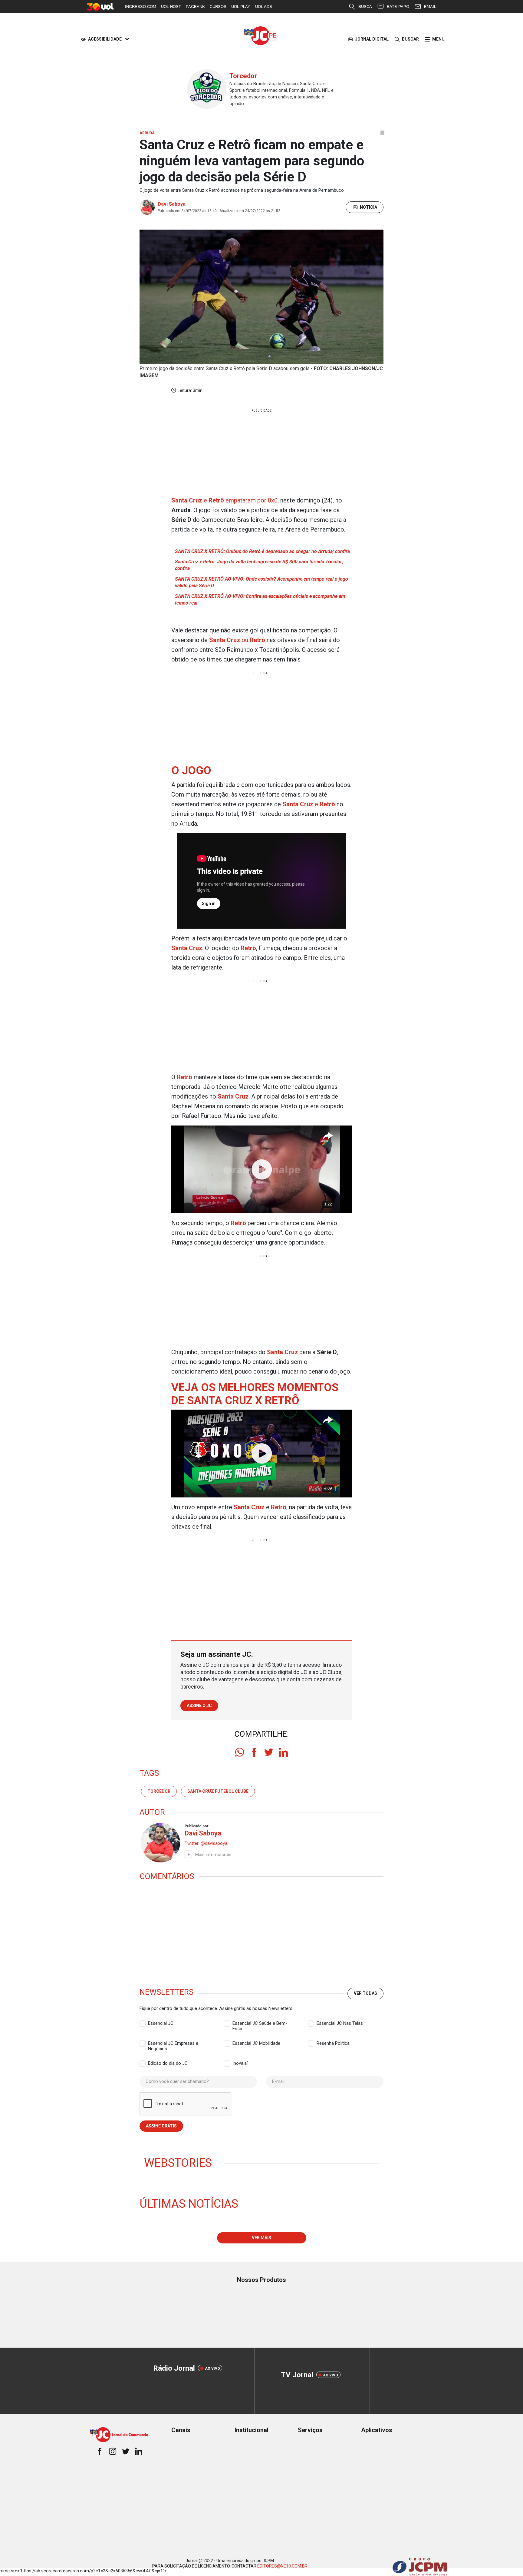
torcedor (159, 1791)
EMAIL (430, 7)
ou (237, 640)
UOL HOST (171, 7)
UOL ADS (264, 7)
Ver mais (261, 2238)
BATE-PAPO (398, 7)
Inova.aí (240, 2063)
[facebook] (254, 1752)
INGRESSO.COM (141, 7)
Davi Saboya (172, 204)
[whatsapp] (240, 1752)
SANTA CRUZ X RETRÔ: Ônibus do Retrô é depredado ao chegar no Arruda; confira (262, 551)
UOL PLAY (241, 7)
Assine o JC (199, 1706)
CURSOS (218, 7)
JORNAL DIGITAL (372, 39)
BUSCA (365, 7)
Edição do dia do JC (168, 2063)
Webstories (178, 2163)
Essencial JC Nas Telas (340, 2023)
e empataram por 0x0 (224, 500)
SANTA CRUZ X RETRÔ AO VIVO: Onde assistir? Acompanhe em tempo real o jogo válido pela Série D (261, 582)
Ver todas (365, 1993)
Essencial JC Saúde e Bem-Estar (260, 2024)
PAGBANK (195, 7)
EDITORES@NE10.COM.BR (282, 2566)
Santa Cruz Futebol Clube (218, 1791)
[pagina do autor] (160, 1843)
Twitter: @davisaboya (206, 1843)
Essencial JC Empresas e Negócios (173, 2044)
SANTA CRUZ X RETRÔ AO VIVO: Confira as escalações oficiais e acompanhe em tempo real (260, 600)
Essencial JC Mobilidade (256, 2043)
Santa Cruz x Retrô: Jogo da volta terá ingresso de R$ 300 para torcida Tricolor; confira (259, 565)
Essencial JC (161, 2023)
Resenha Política (333, 2043)
